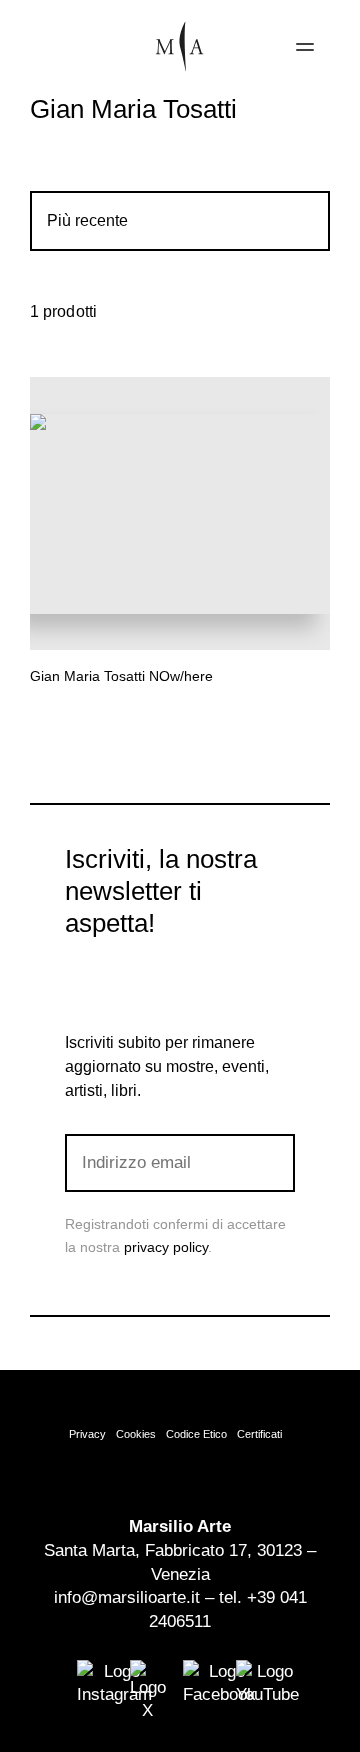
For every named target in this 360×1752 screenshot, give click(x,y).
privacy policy (166, 1247)
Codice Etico (196, 1434)
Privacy (87, 1434)
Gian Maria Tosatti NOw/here (121, 676)
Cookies (136, 1434)
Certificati (259, 1434)
